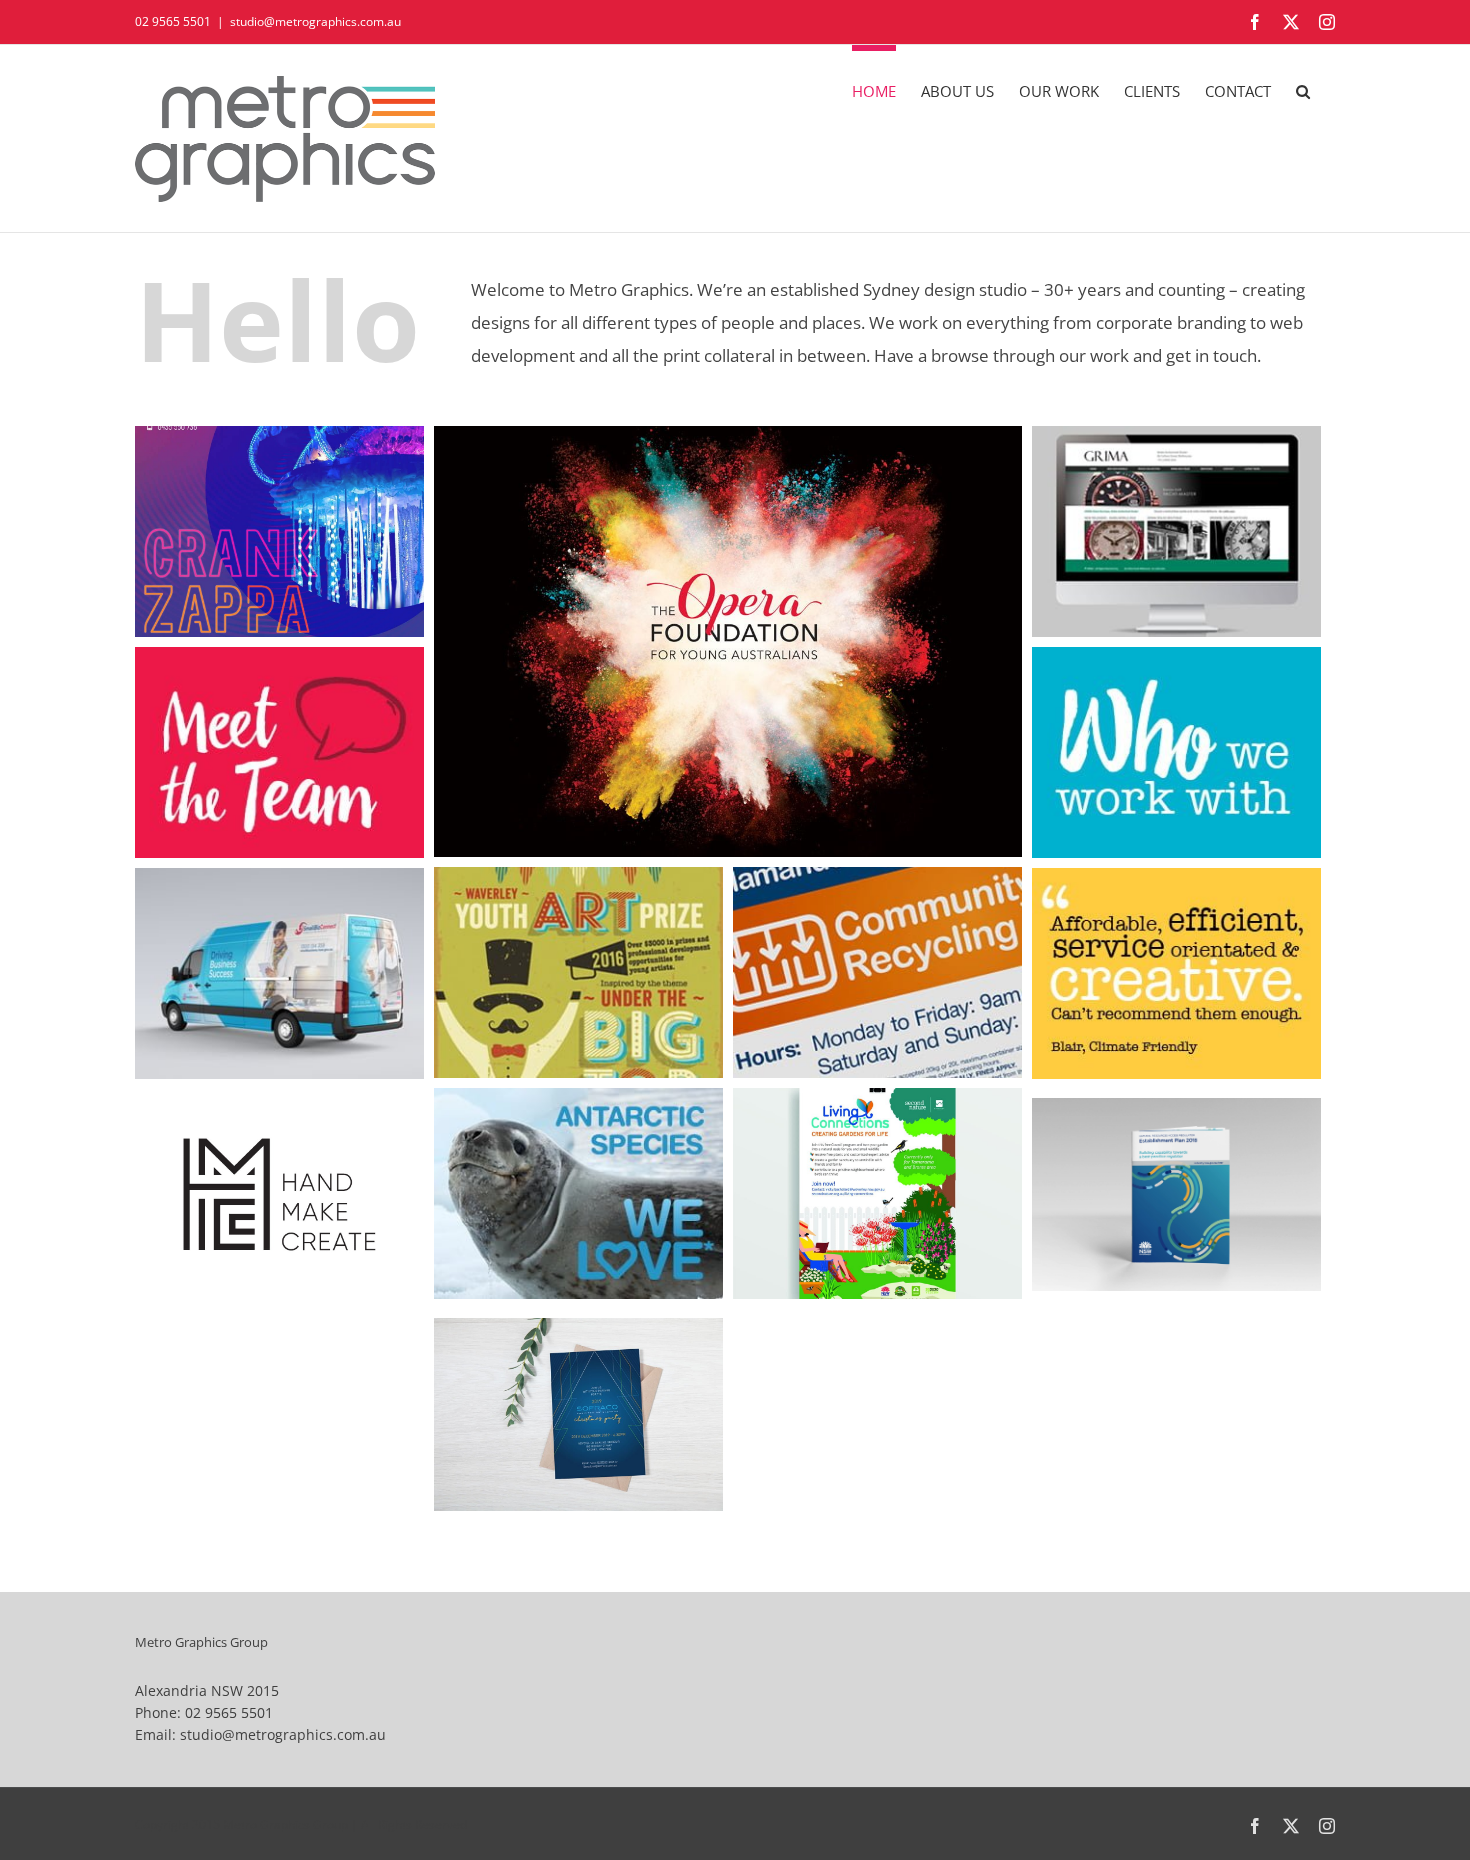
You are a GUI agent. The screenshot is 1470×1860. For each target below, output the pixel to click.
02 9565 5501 (173, 21)
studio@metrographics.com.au (315, 21)
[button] (1303, 88)
